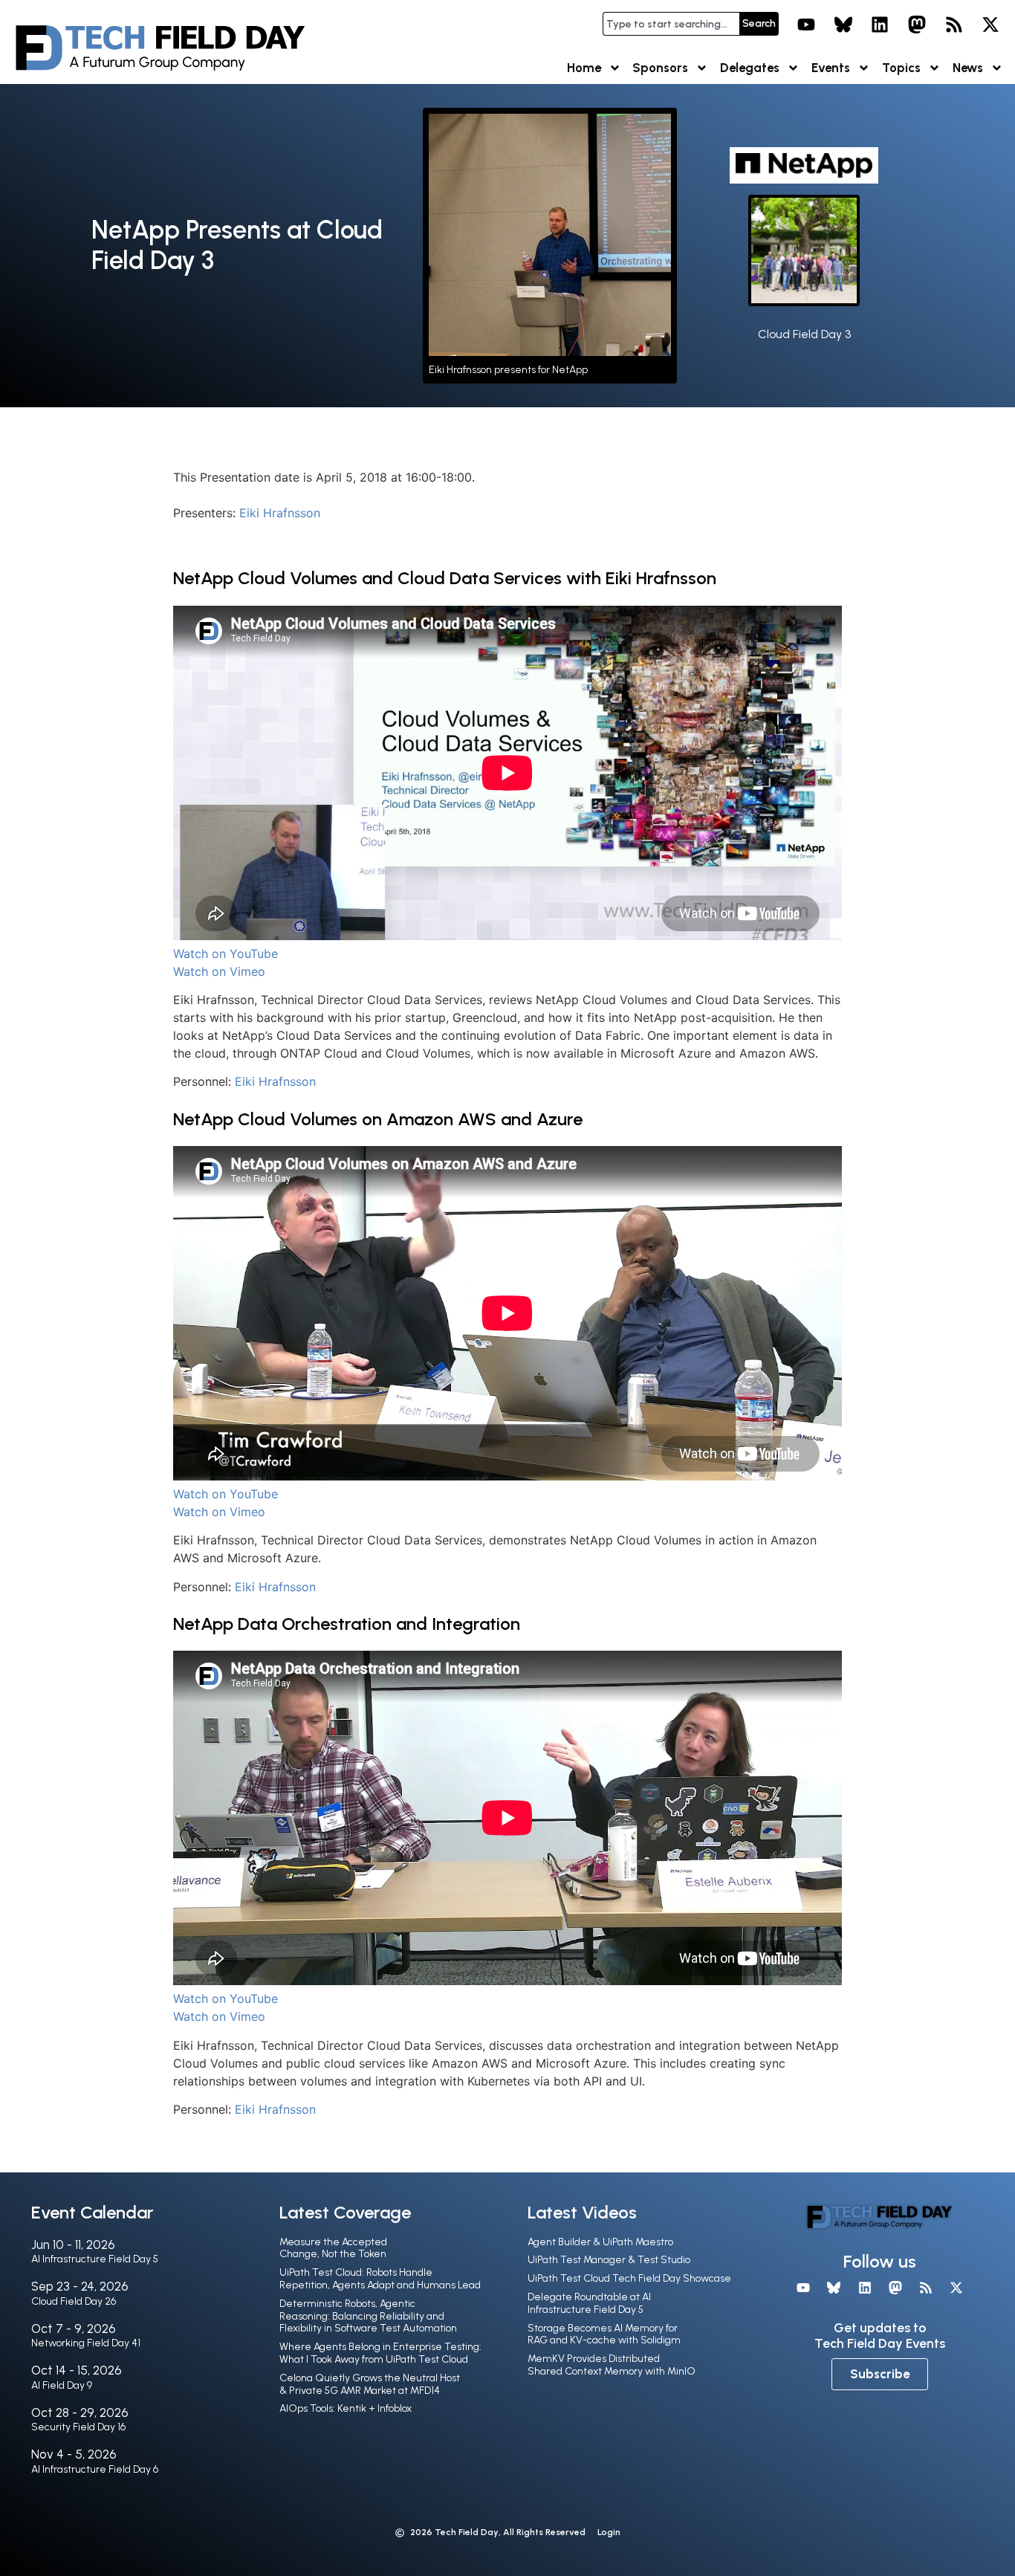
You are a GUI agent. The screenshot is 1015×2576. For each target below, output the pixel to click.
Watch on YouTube (226, 954)
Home (584, 68)
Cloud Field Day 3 (804, 334)
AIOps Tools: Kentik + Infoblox (346, 2408)
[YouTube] (806, 25)
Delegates (750, 68)
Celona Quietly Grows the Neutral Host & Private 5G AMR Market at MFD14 (370, 2384)
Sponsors (660, 68)
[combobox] (671, 24)
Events (831, 68)
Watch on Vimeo (219, 971)
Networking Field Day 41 (86, 2343)
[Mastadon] (917, 25)
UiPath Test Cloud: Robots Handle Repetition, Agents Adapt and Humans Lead (380, 2279)
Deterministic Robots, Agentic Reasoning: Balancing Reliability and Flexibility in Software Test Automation (368, 2316)
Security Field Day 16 (78, 2427)
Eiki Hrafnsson (280, 513)
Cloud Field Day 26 (74, 2301)
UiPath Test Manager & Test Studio (609, 2260)
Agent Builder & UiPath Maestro (600, 2242)
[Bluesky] (843, 25)
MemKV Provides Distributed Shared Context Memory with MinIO (612, 2365)
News (968, 68)
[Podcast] (954, 25)
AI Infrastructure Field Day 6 (95, 2469)
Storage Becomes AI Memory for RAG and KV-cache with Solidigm (604, 2334)
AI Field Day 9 (62, 2385)
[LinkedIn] (881, 25)
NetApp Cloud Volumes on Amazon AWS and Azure (378, 1119)
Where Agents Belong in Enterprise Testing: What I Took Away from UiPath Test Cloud (380, 2353)
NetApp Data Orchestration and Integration (347, 1624)
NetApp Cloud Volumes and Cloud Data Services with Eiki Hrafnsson (445, 578)
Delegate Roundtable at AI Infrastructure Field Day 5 (589, 2303)
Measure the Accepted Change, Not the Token (333, 2248)
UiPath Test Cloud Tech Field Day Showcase (629, 2278)
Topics (901, 68)
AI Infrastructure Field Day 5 (95, 2259)
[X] (990, 25)
